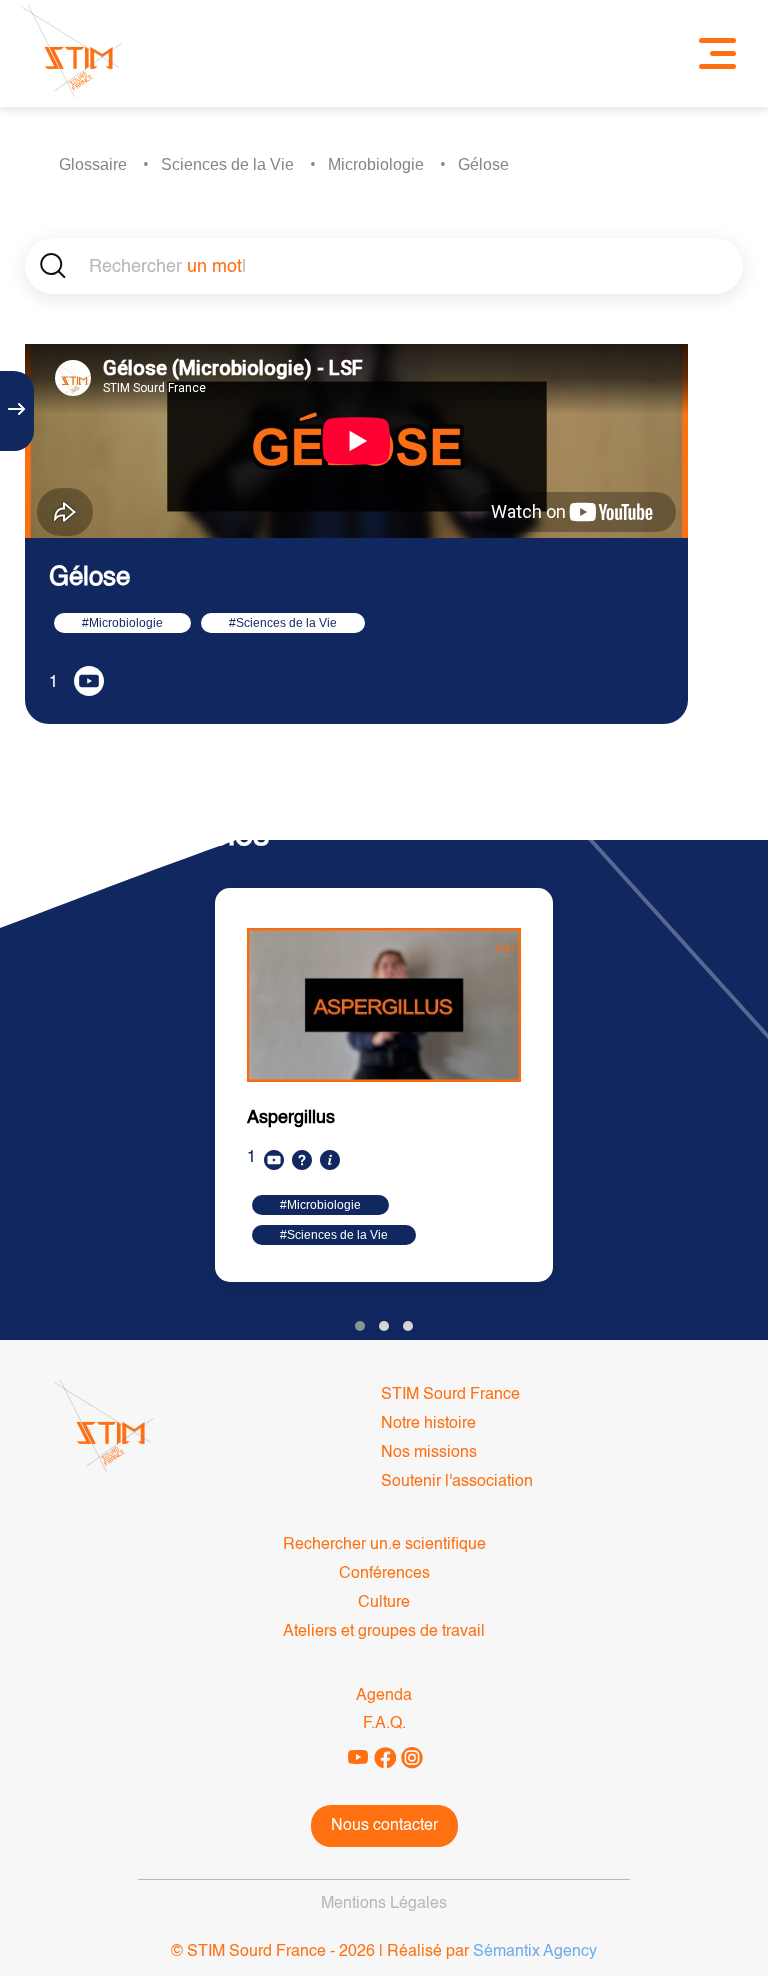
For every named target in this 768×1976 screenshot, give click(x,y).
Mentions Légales (384, 1904)
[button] (360, 1326)
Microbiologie (376, 164)
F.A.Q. (384, 1724)
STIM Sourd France (450, 1395)
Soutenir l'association (457, 1482)
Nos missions (429, 1453)
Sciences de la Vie (227, 164)
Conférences (384, 1574)
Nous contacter (384, 1826)
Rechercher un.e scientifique (384, 1545)
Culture (384, 1603)
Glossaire (93, 164)
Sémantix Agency (535, 1952)
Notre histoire (428, 1424)
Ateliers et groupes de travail (384, 1632)
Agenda (384, 1696)
